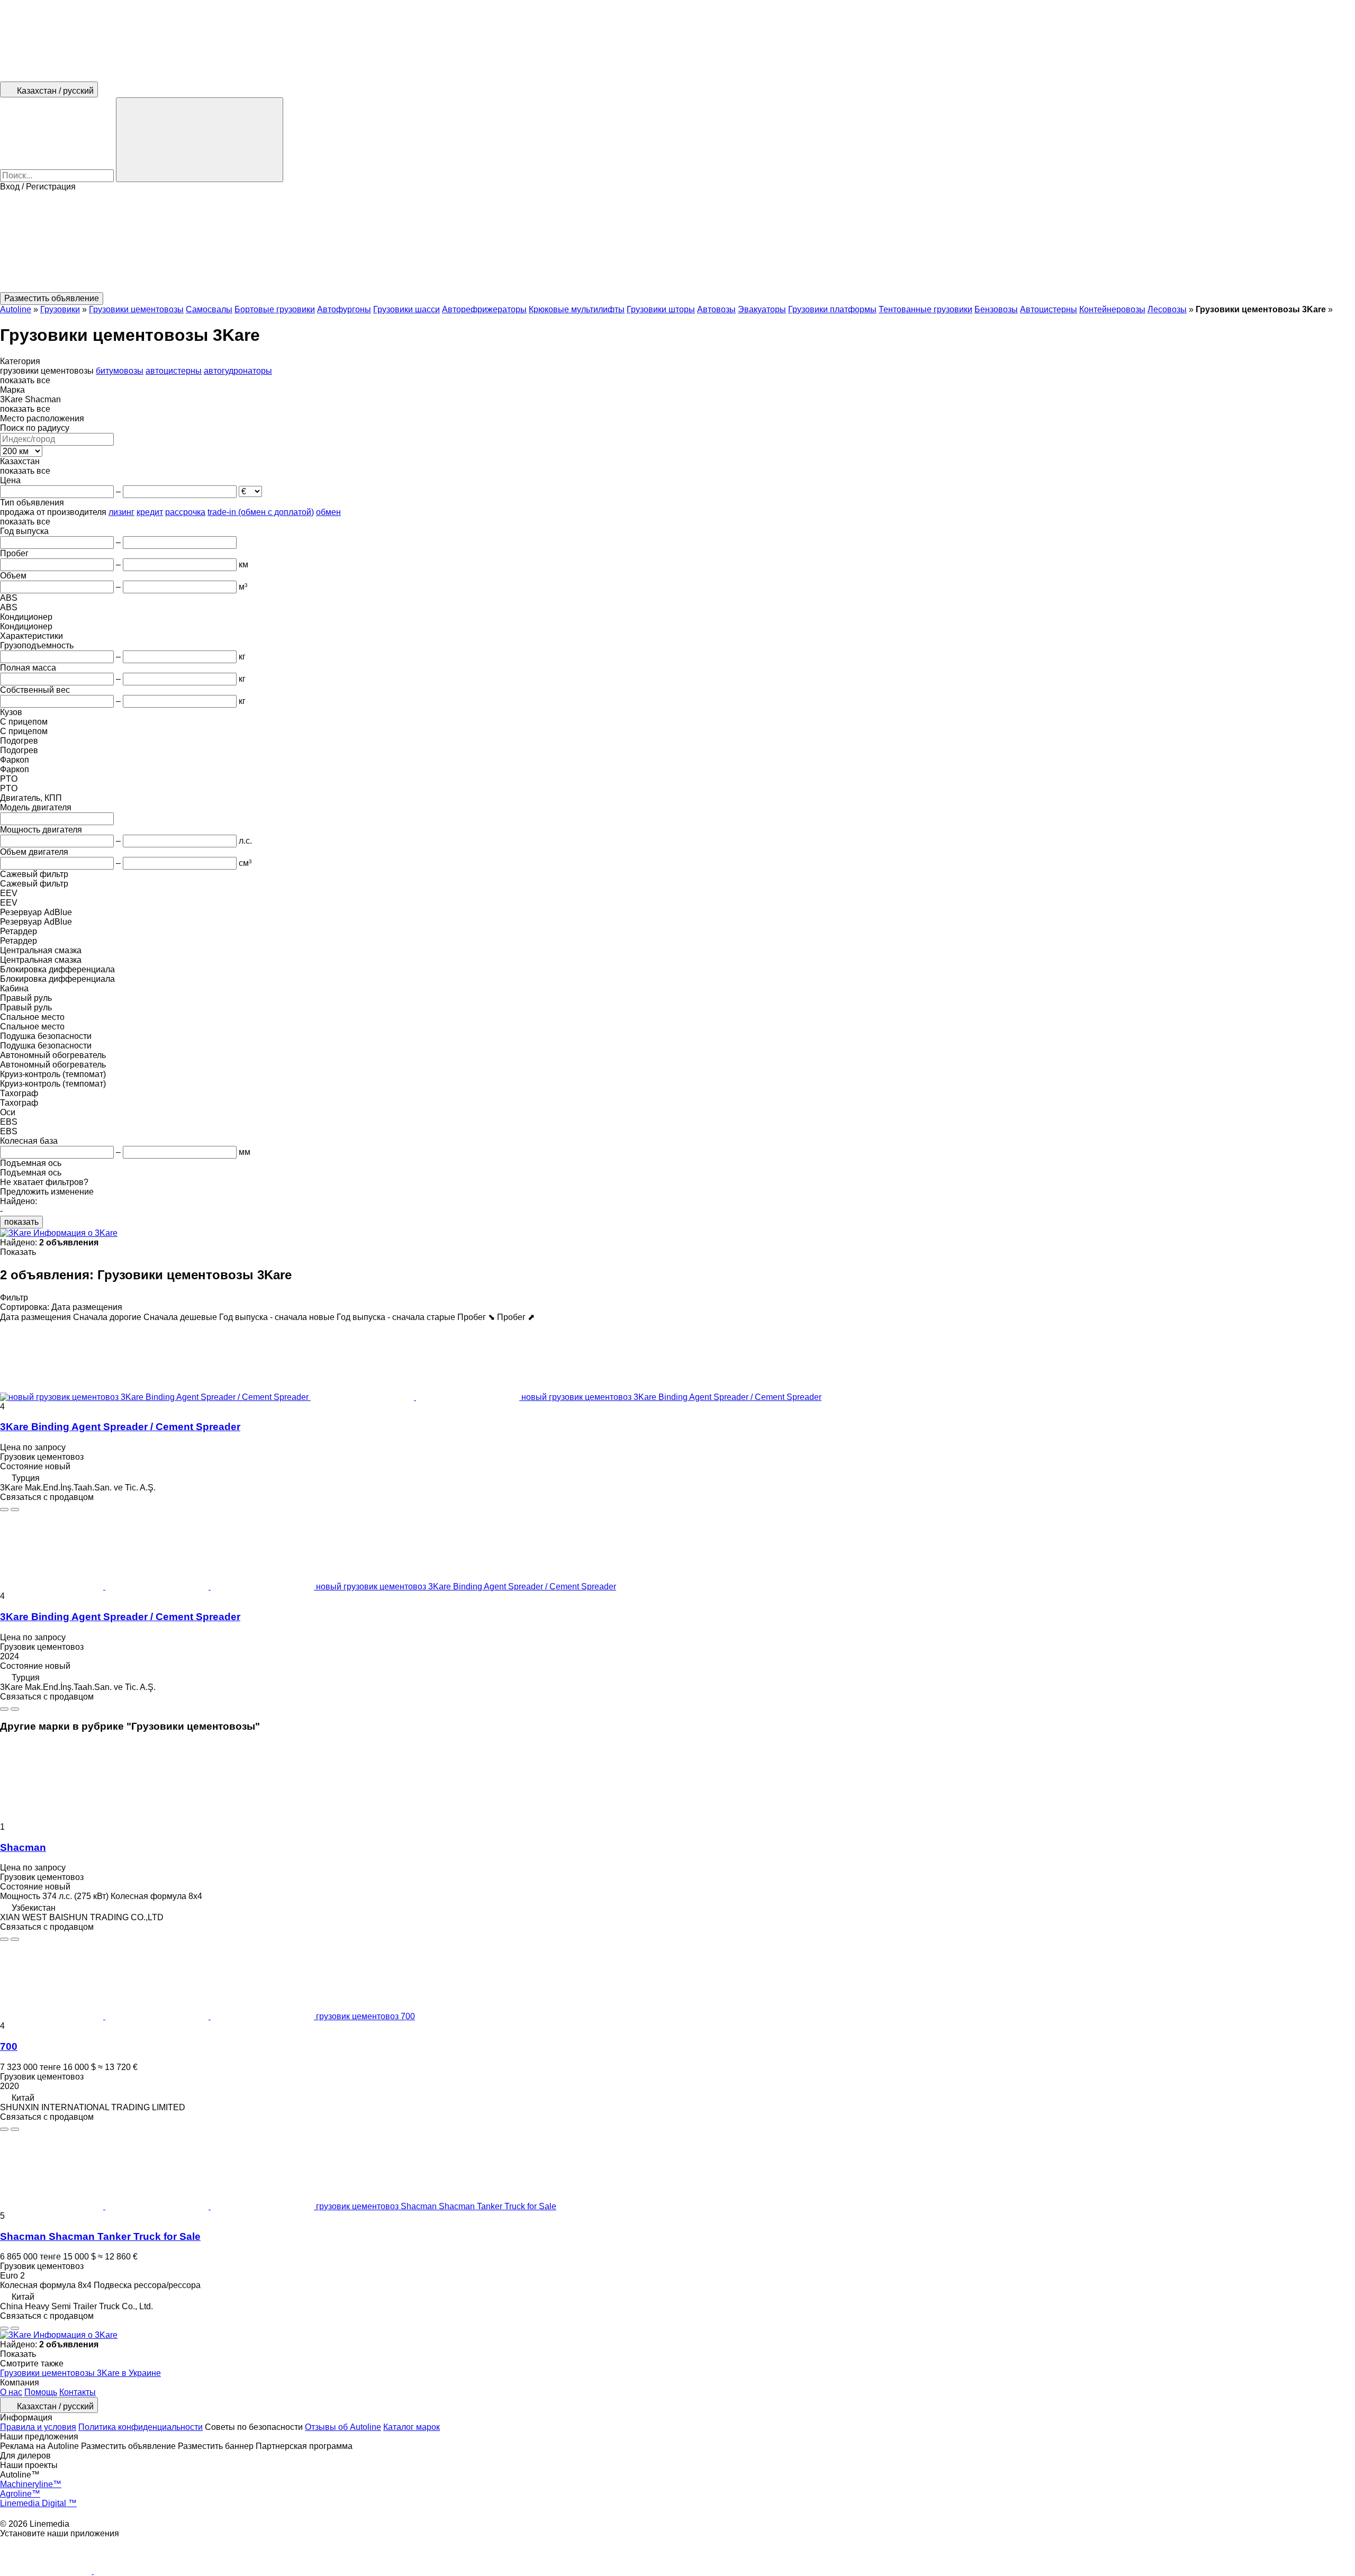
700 (9, 2046)
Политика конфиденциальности (141, 2427)
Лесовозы (1167, 309)
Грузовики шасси (406, 309)
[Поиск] (200, 140)
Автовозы (716, 309)
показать (21, 1222)
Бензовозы (996, 309)
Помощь (41, 2392)
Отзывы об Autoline (343, 2427)
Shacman (23, 1847)
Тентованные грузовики (925, 309)
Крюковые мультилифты (577, 309)
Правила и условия (38, 2427)
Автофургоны (344, 309)
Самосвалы (209, 309)
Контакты (78, 2392)
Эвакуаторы (762, 309)
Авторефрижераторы (484, 309)
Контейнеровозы (1112, 309)
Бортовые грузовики (275, 309)
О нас (11, 2392)
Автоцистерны (1049, 309)
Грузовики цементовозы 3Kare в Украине (80, 2373)
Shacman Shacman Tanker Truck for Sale (100, 2236)
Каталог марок (412, 2427)
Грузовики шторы (661, 309)
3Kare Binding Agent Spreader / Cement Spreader (120, 1427)
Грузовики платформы (832, 309)
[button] (677, 242)
